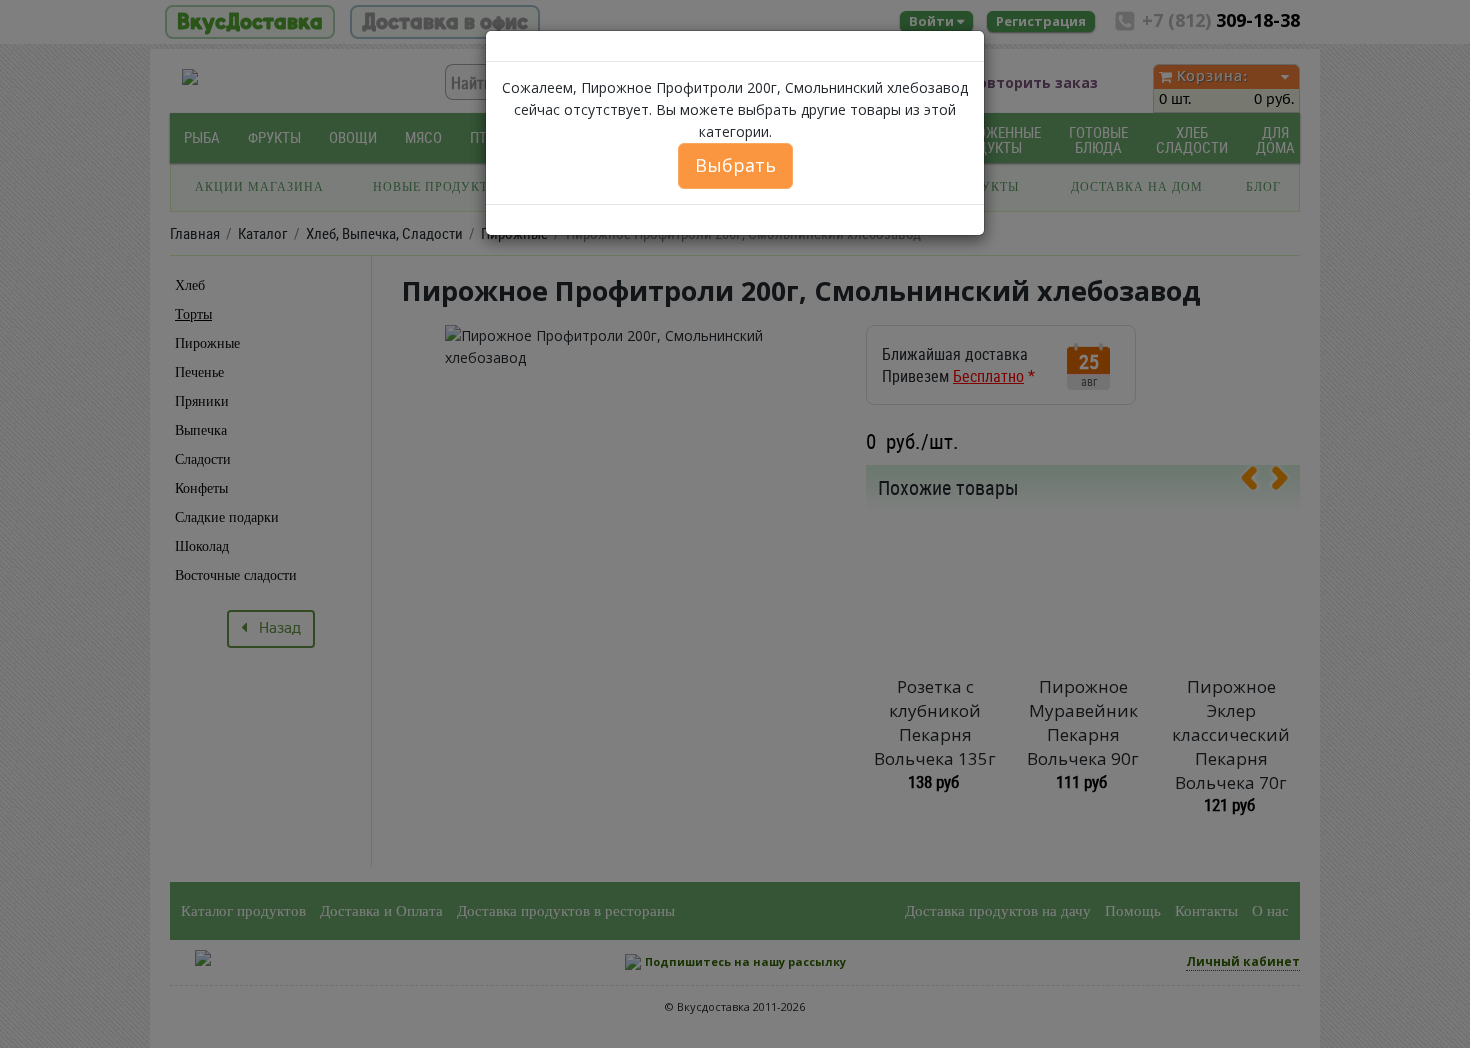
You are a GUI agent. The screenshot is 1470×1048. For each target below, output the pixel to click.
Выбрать (735, 165)
